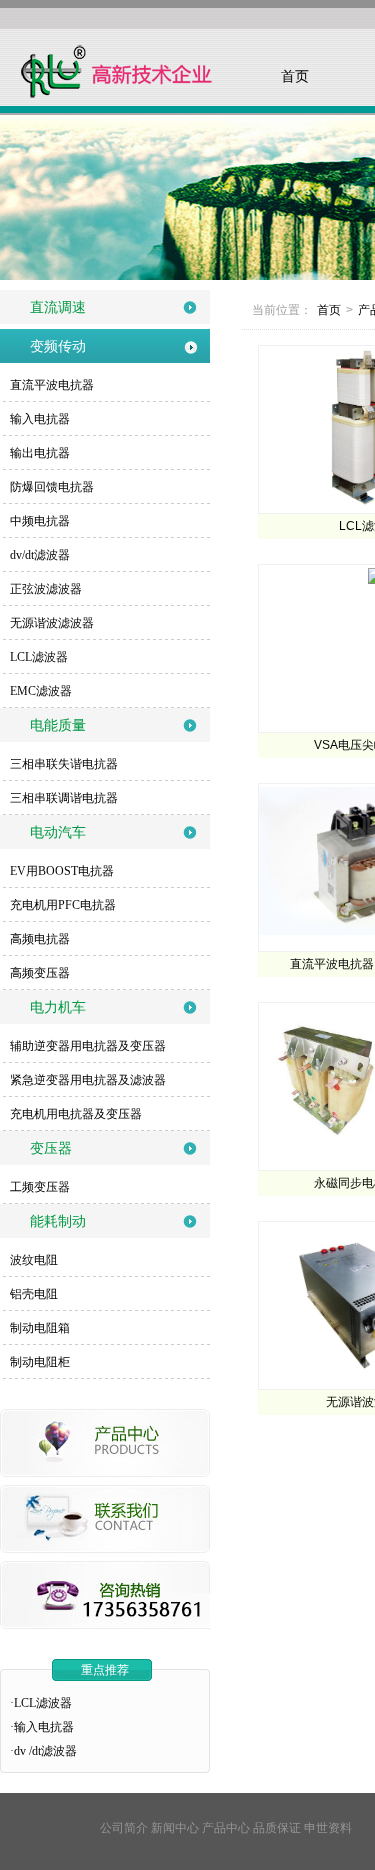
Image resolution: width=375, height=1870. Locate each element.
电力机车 (58, 1007)
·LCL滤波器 (41, 1703)
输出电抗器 (40, 453)
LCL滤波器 (39, 657)
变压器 (51, 1148)
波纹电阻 (34, 1260)
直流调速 (58, 307)
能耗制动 (58, 1221)
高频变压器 (40, 973)
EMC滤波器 (41, 691)
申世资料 (328, 1828)
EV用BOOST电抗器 (62, 871)
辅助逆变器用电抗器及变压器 (88, 1046)
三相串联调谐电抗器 (64, 798)
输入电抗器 (40, 419)
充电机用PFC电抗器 (63, 905)
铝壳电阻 (34, 1294)
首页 (295, 76)
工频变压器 (40, 1187)
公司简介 (124, 1828)
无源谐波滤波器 (52, 623)
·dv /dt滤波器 (43, 1751)
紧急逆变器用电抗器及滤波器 (88, 1080)
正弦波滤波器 (46, 589)
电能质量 (58, 725)
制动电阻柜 (40, 1362)
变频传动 (58, 346)
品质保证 (277, 1828)
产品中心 (226, 1828)
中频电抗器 (40, 521)
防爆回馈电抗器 (52, 487)
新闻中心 (175, 1828)
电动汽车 (58, 832)
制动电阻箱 (40, 1328)
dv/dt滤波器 (40, 555)
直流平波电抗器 (52, 385)
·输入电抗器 (42, 1727)
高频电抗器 (40, 939)
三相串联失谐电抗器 (64, 764)
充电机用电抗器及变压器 (76, 1114)
